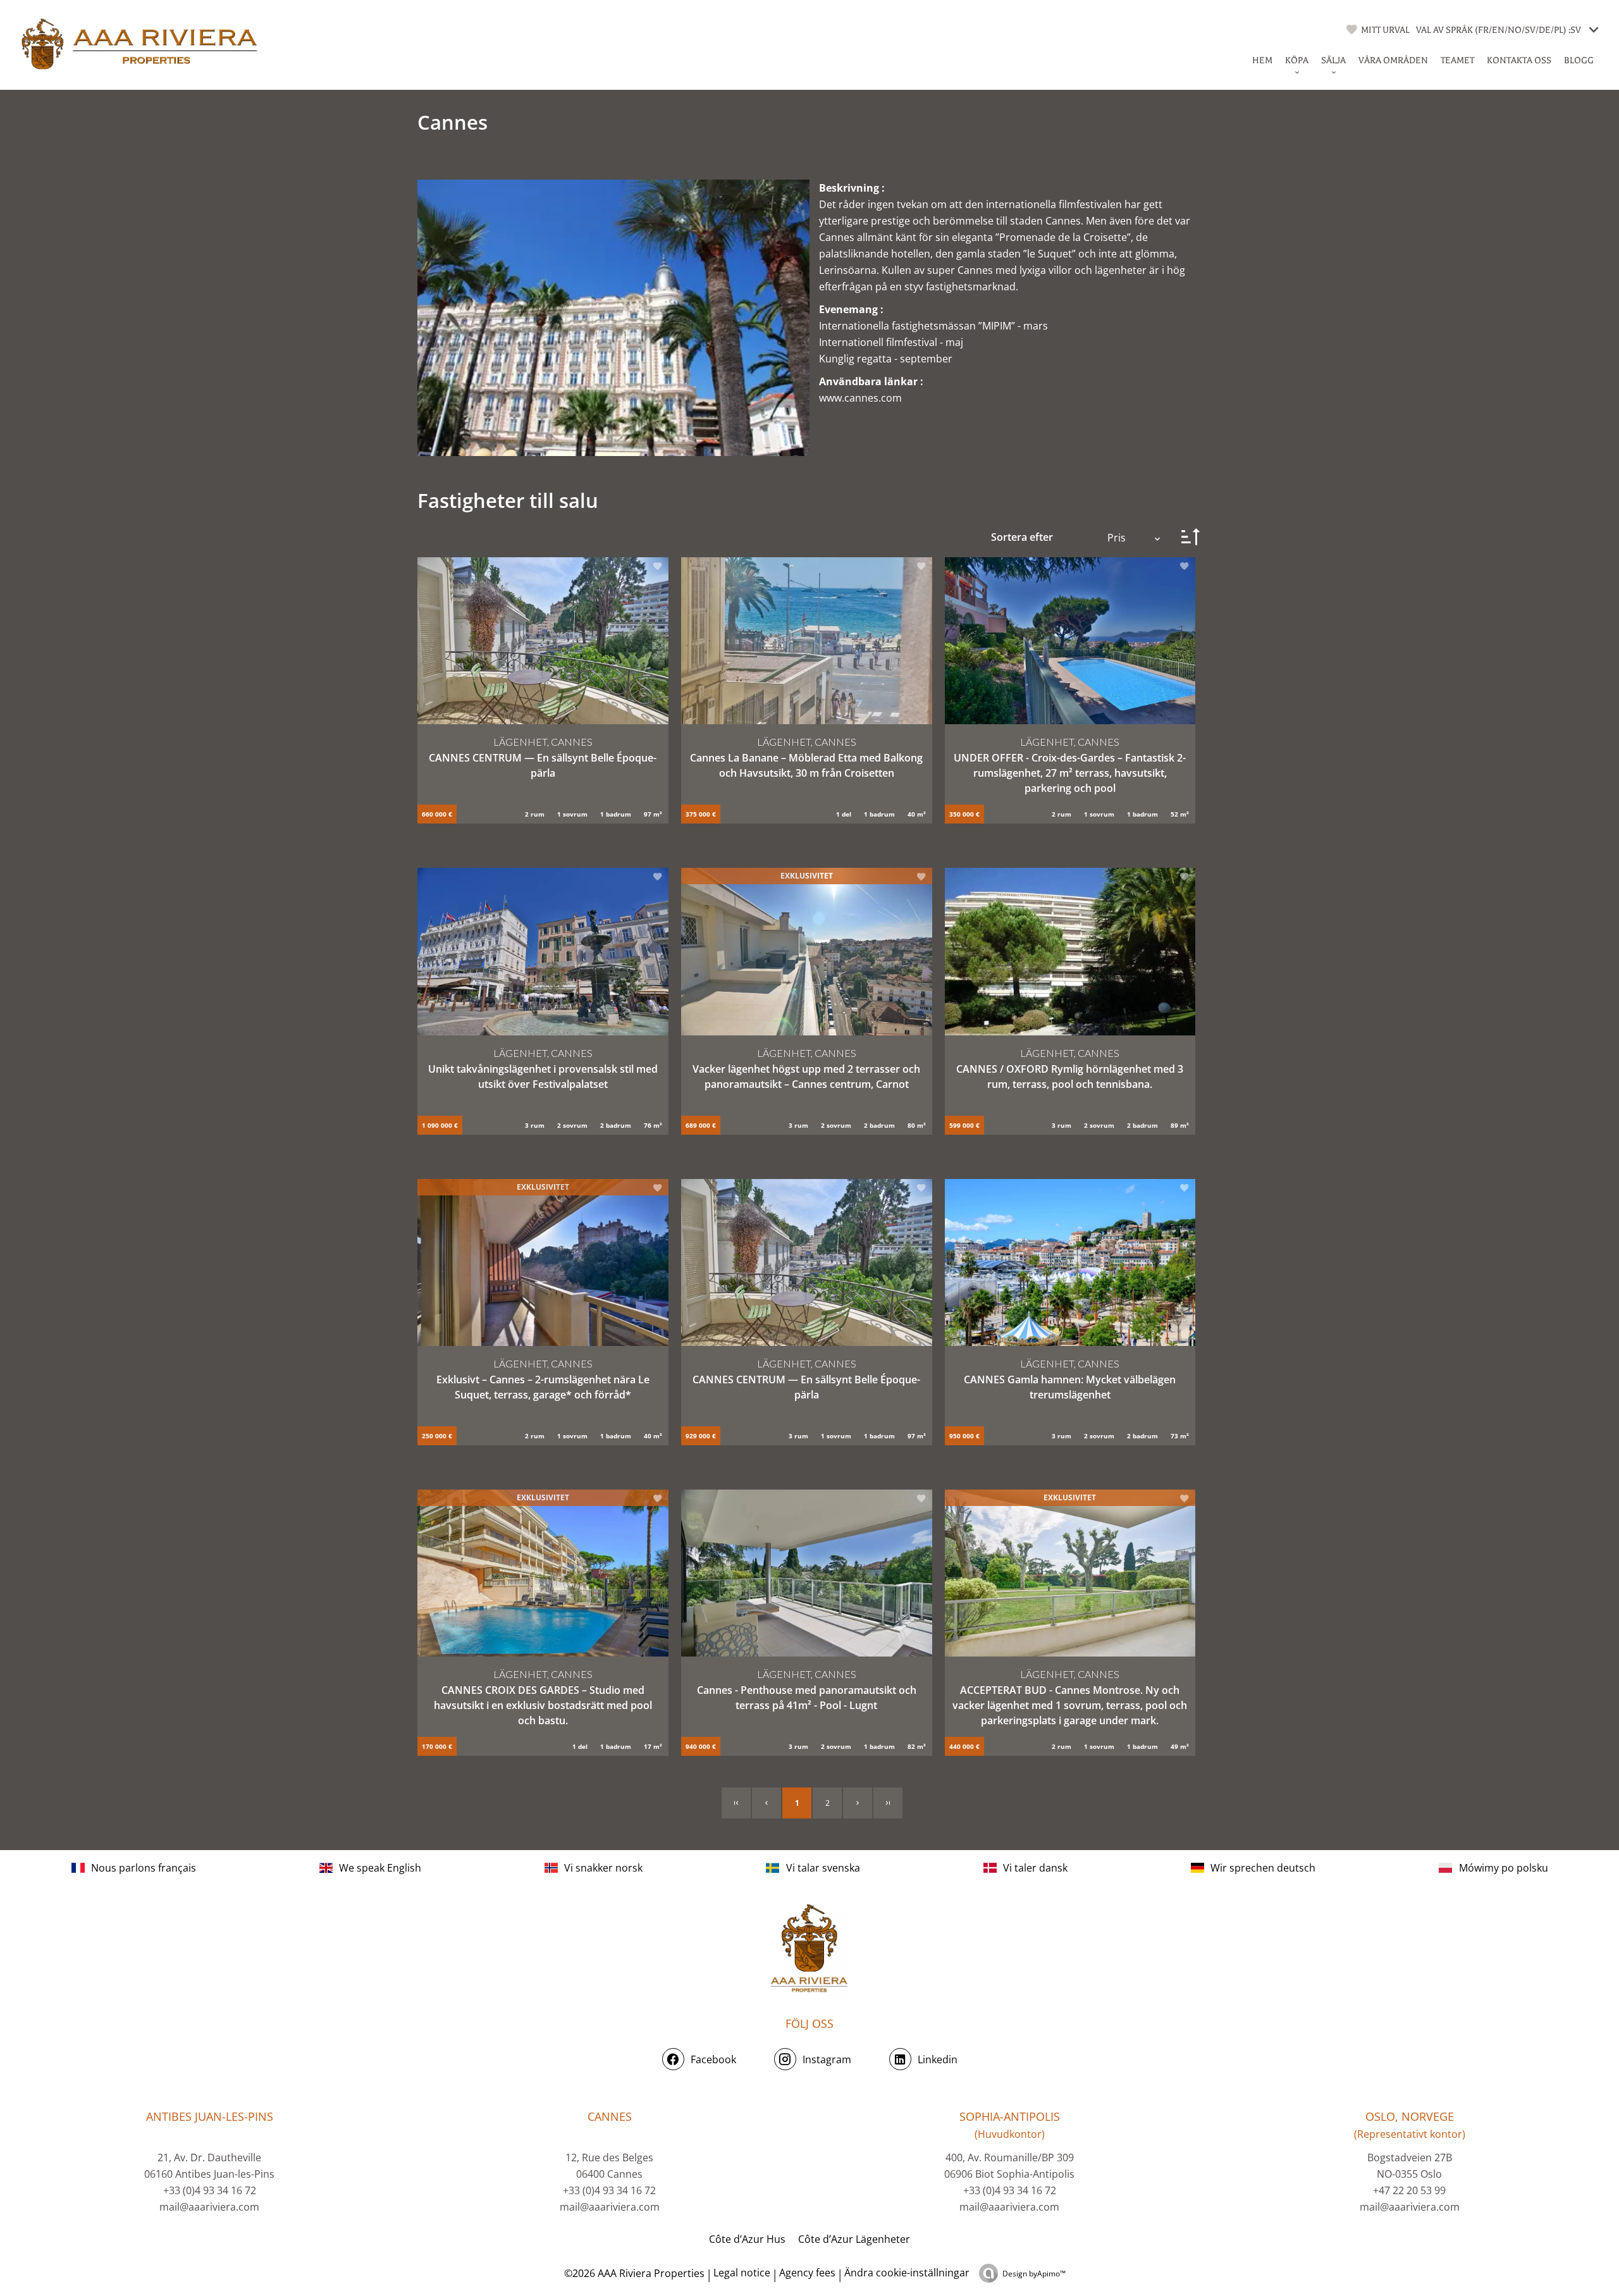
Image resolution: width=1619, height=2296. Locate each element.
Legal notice (742, 2273)
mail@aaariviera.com (209, 2207)
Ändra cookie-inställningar (907, 2273)
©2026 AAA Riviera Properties (633, 2273)
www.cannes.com (860, 398)
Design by (1034, 2274)
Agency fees (807, 2273)
